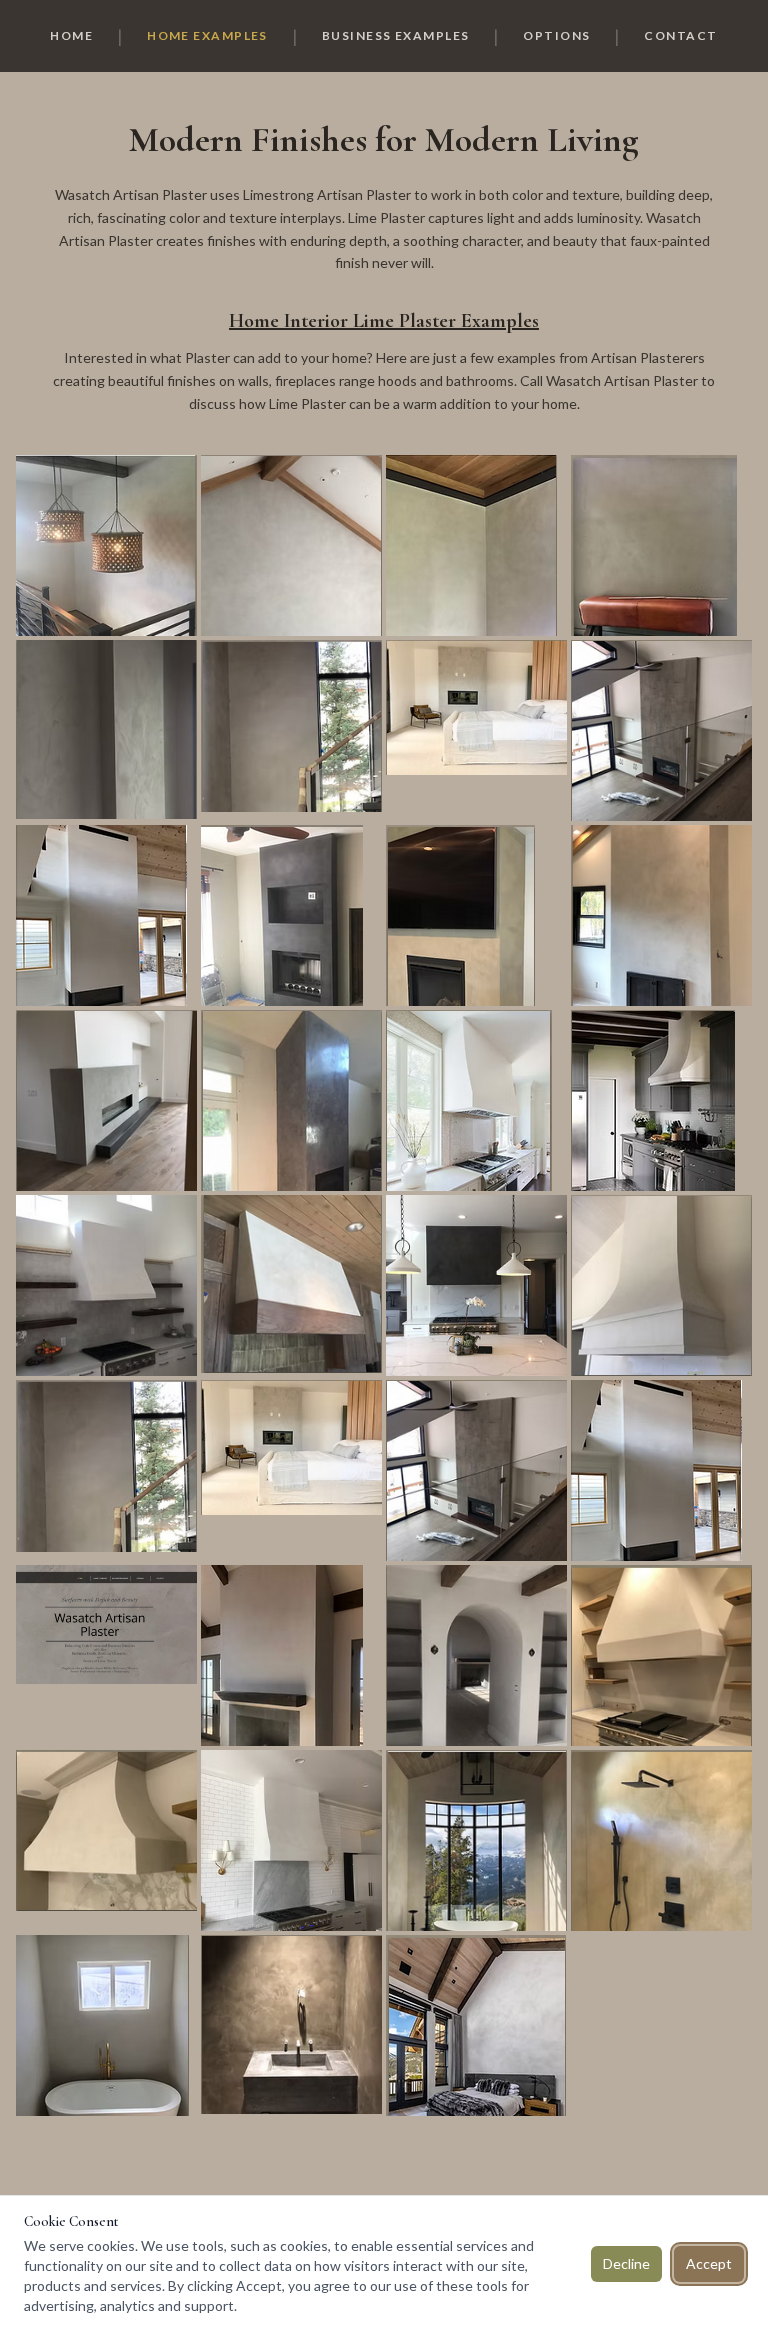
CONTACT (680, 35)
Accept (709, 2263)
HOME (71, 35)
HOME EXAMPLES (207, 35)
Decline (626, 2263)
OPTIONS (556, 35)
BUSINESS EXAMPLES (395, 35)
